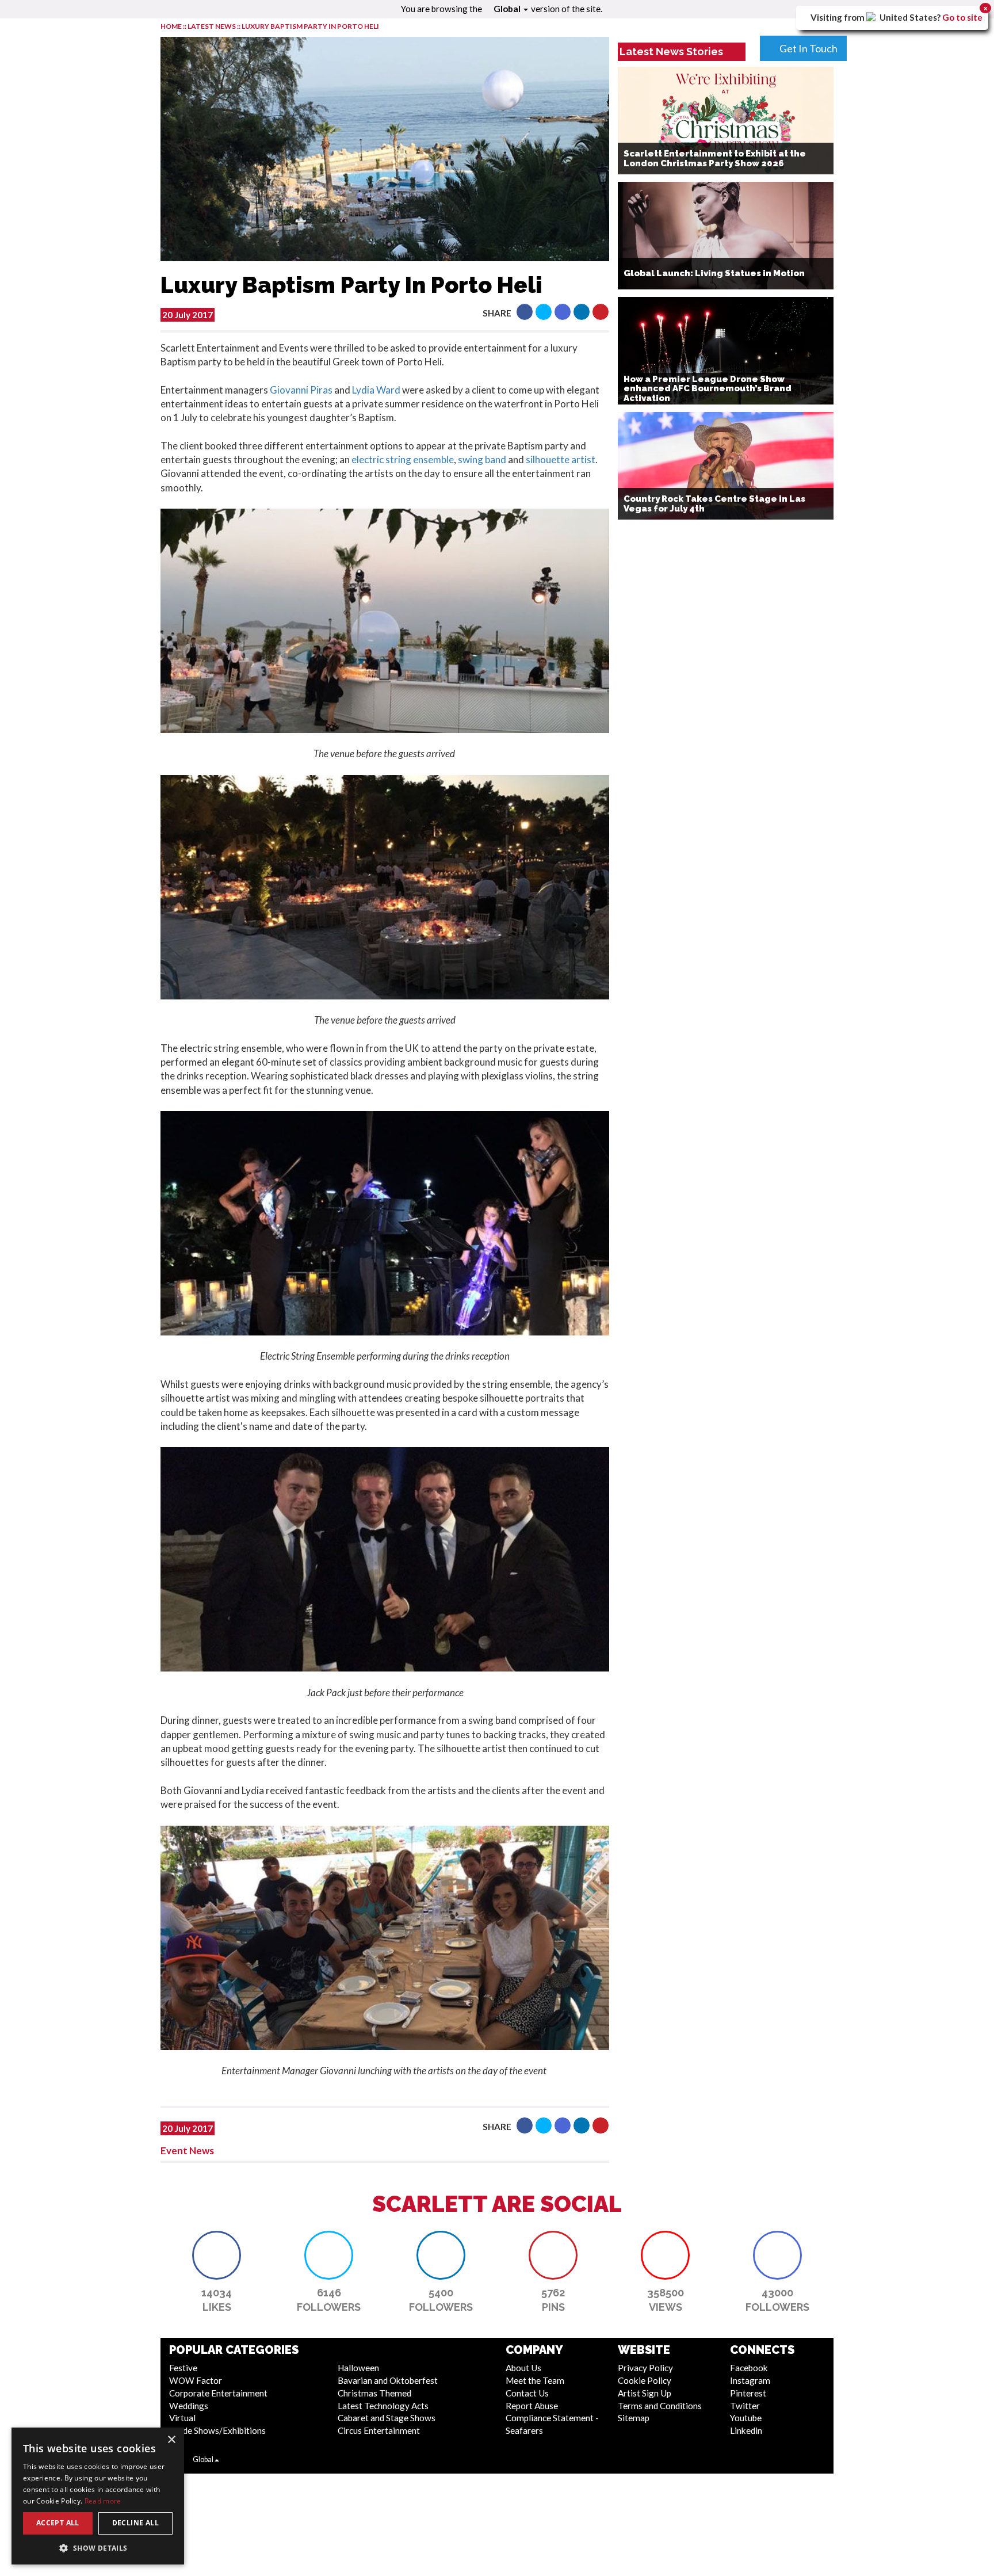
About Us (523, 2368)
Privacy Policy (645, 2368)
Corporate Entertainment (218, 2393)
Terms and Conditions (660, 2406)
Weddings (189, 2406)
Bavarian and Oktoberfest (388, 2380)
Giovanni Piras (301, 390)
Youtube (746, 2418)
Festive (183, 2368)
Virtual (182, 2418)
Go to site (962, 17)
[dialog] (98, 2496)
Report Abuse (532, 2406)
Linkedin (746, 2430)
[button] (525, 312)
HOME (171, 26)
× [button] (171, 2440)
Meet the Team (535, 2380)
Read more (103, 2501)
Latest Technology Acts (383, 2406)
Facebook (749, 2368)
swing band (482, 459)
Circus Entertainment (379, 2430)
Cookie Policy (645, 2380)
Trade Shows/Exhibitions (217, 2430)
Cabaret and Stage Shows (387, 2418)
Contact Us (527, 2393)
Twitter (745, 2406)
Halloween (358, 2368)
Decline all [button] (135, 2523)
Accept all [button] (58, 2523)
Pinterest (748, 2393)
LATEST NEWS (212, 26)
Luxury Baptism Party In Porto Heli (310, 26)
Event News (187, 2151)
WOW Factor (196, 2380)
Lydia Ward (376, 390)
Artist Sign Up (645, 2393)
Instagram (750, 2380)
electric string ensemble (403, 459)
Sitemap (634, 2418)
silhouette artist (561, 459)
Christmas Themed (374, 2393)
